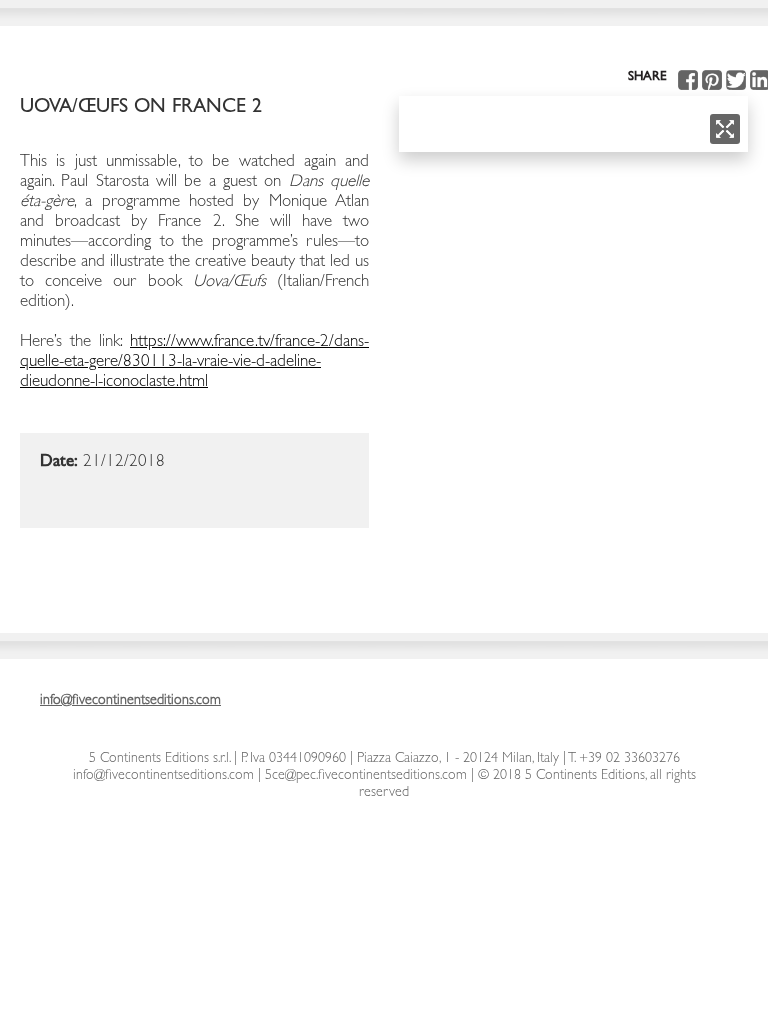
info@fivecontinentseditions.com (163, 776)
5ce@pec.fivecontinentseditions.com (366, 776)
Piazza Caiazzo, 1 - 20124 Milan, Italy (458, 759)
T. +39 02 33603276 (623, 759)
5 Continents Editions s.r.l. (159, 759)
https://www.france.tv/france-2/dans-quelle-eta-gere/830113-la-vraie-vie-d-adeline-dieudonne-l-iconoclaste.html (194, 362)
